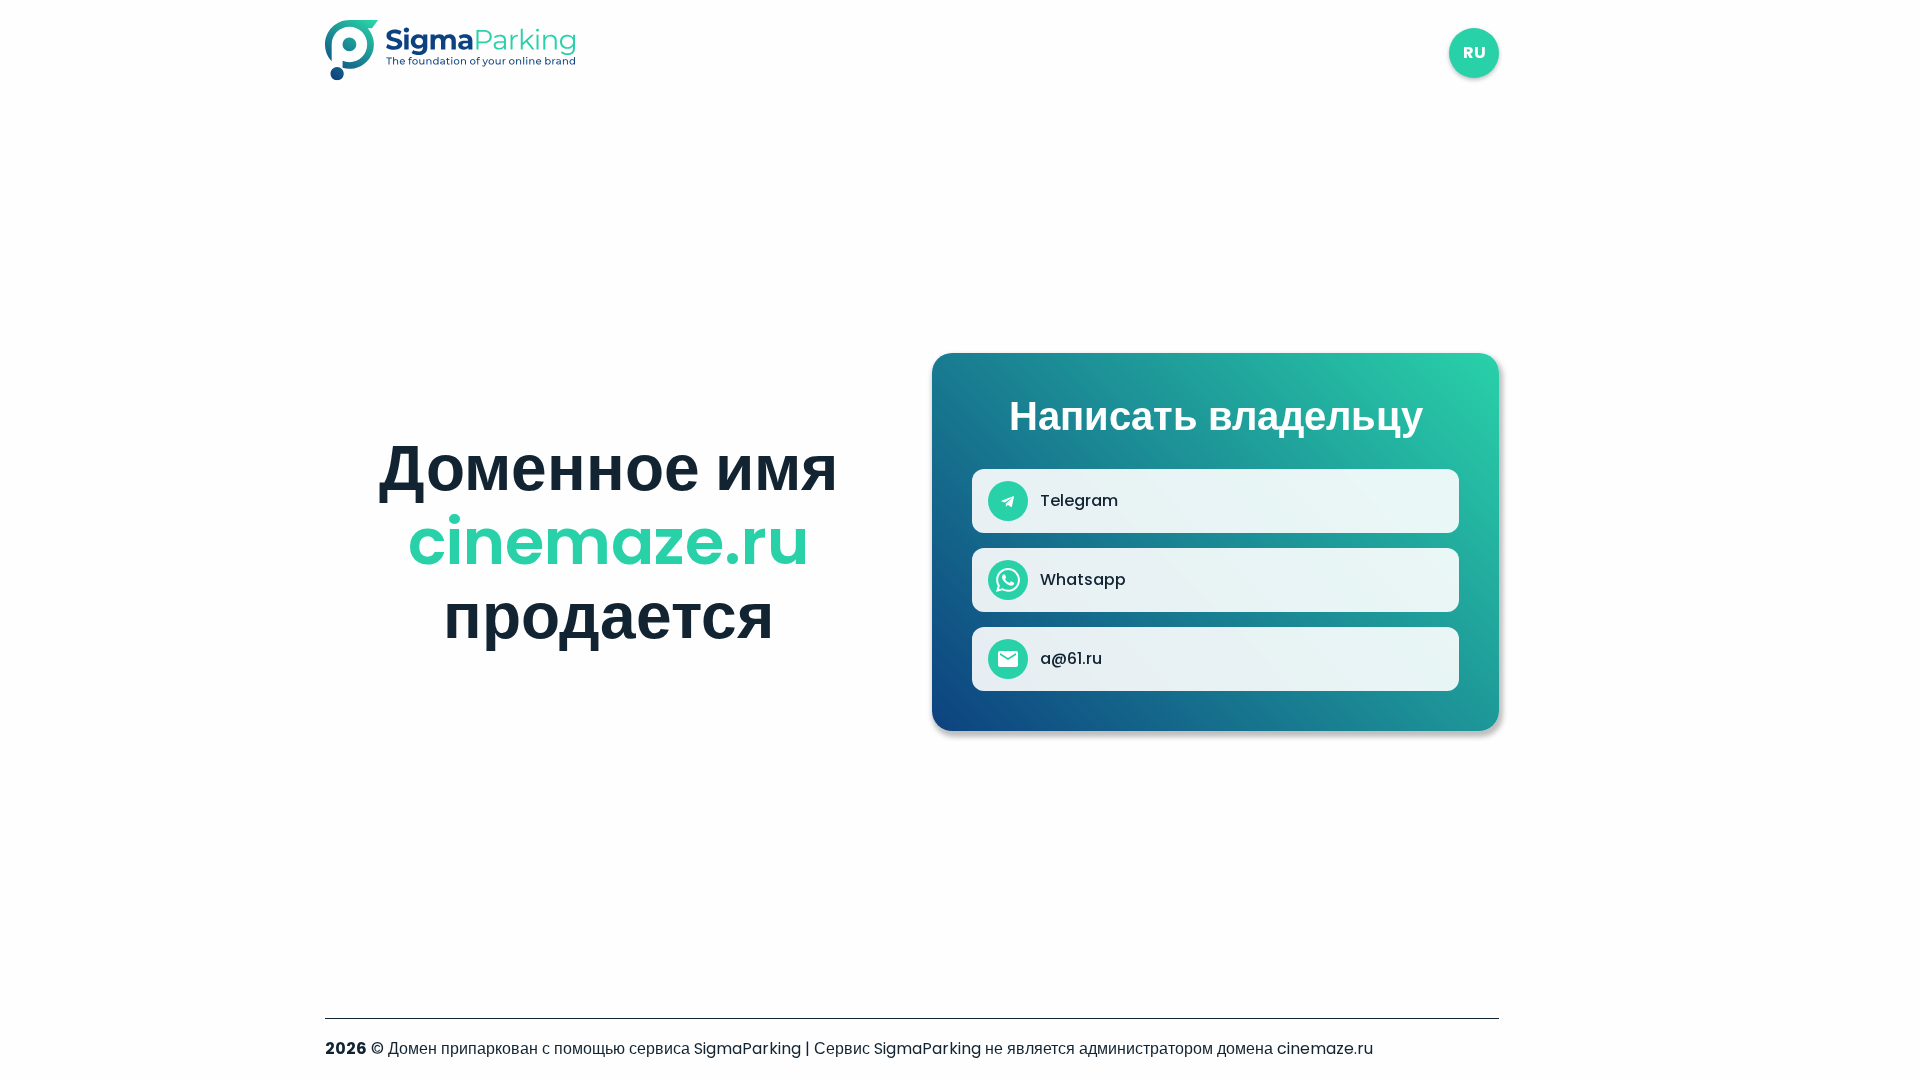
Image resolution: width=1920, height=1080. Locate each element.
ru (1474, 52)
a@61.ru (1071, 659)
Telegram (1079, 501)
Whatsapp (1083, 580)
